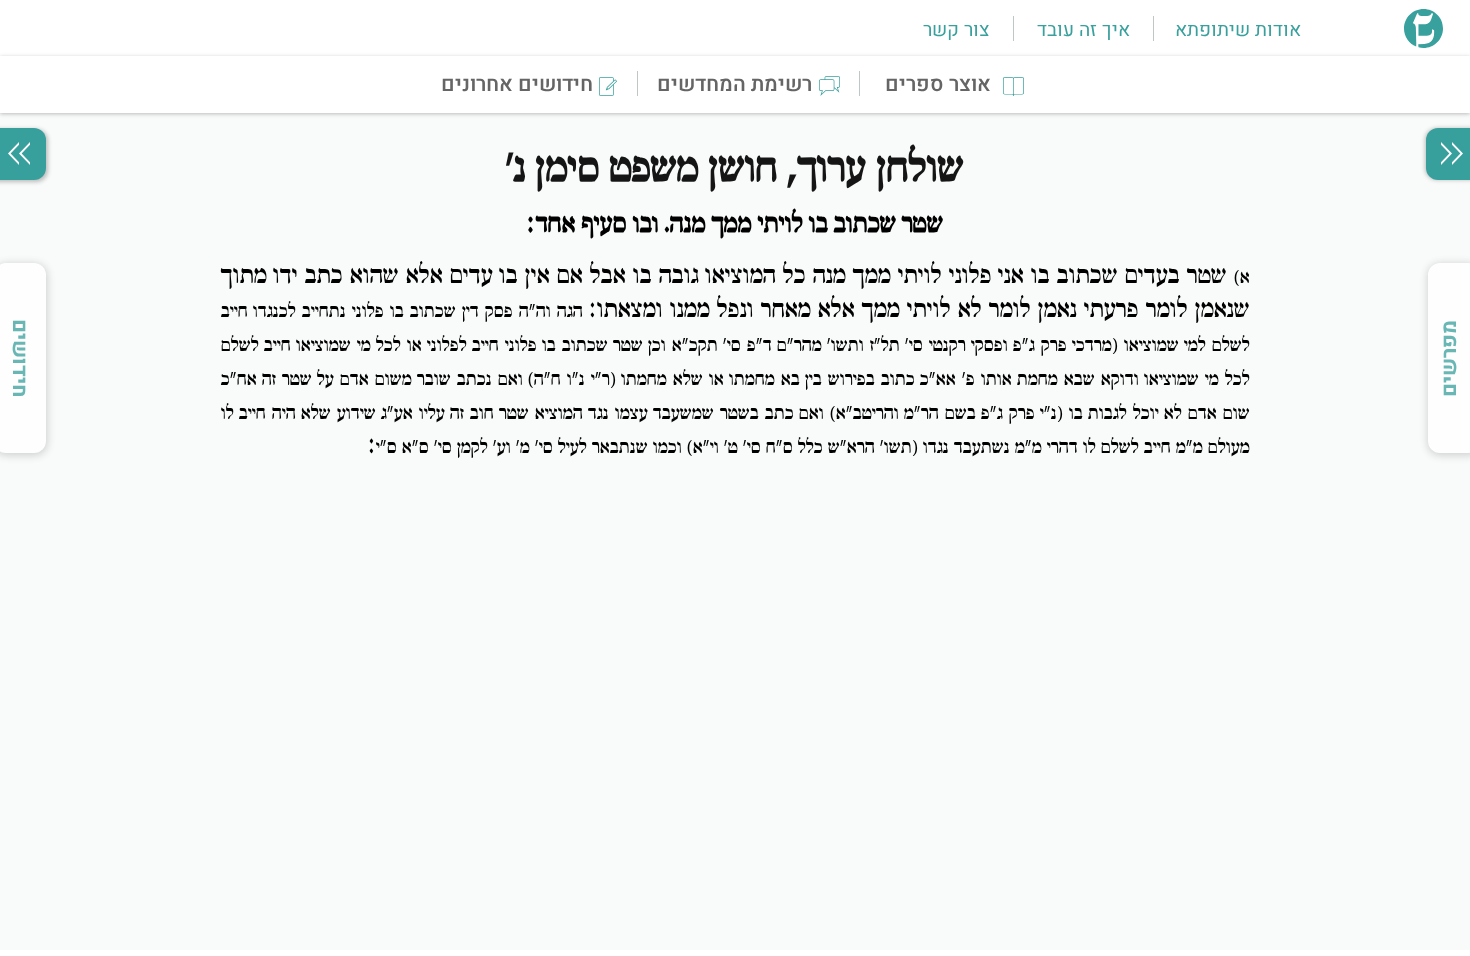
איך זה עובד (1083, 30)
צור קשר (956, 30)
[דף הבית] (1423, 42)
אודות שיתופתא (1238, 30)
